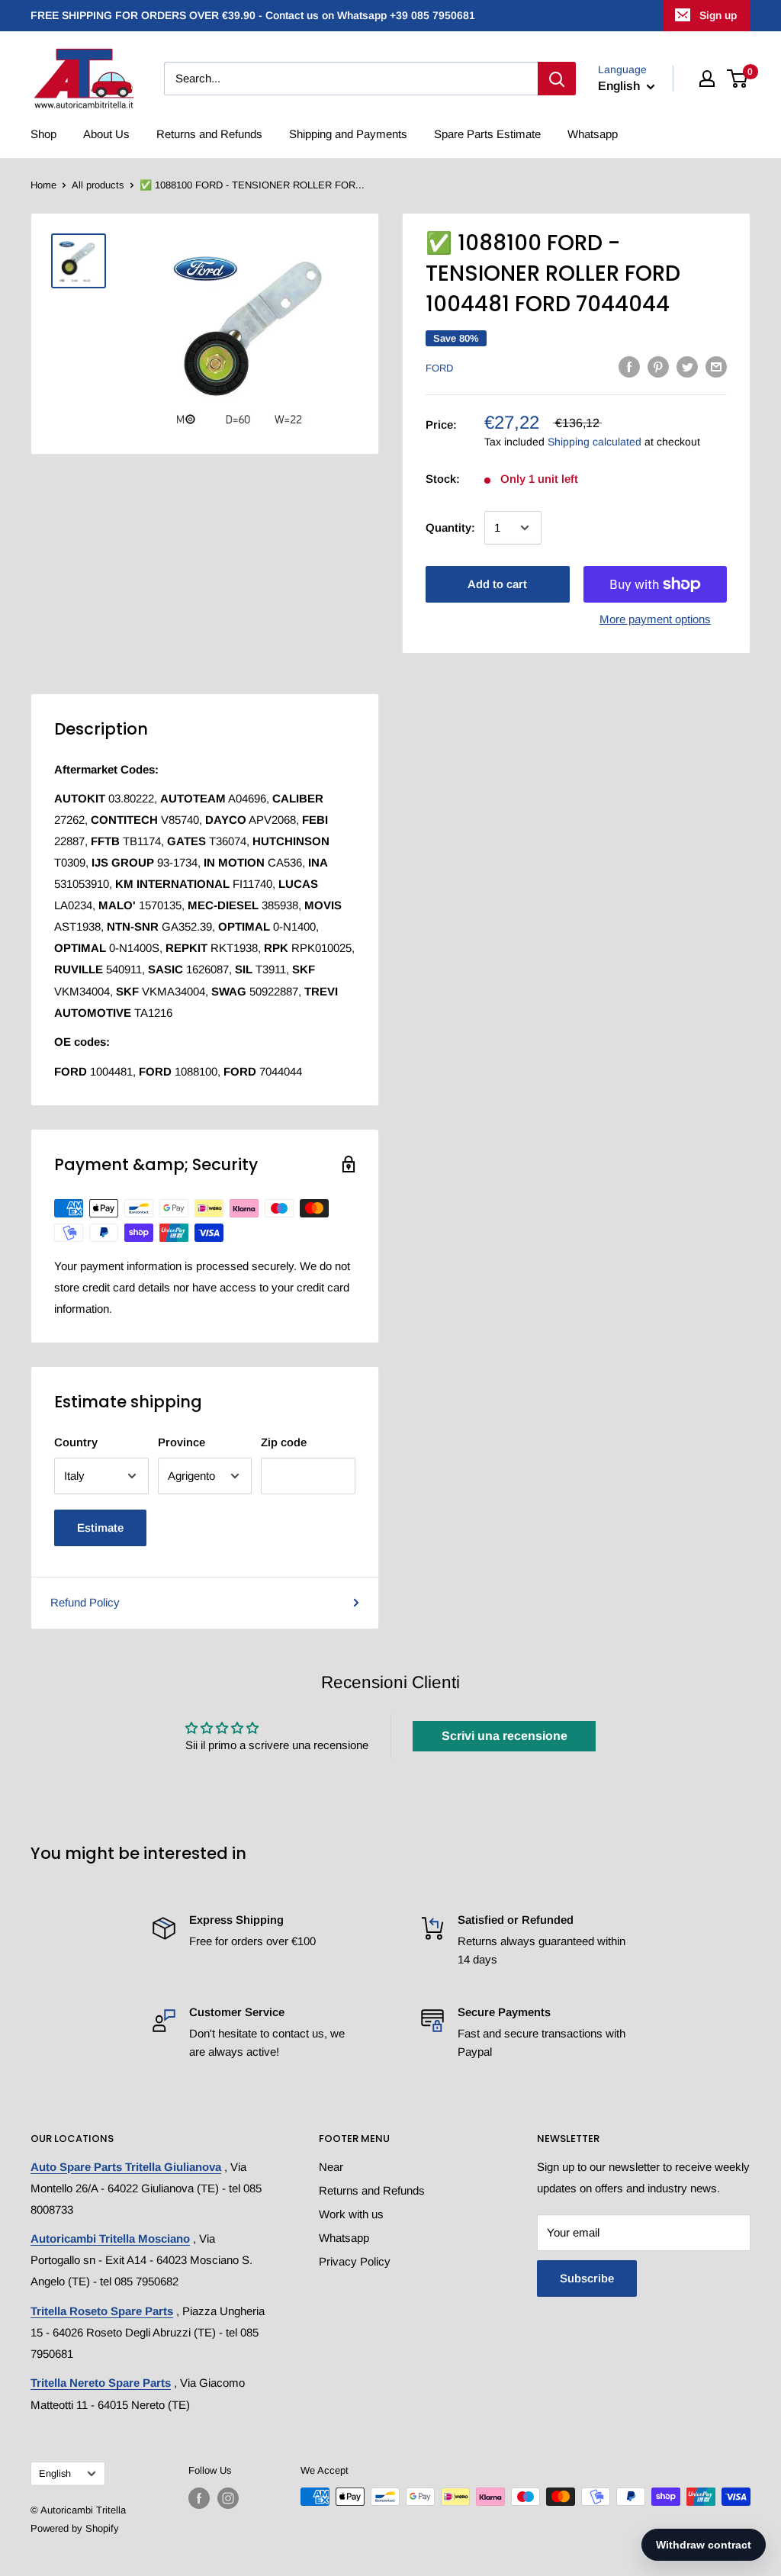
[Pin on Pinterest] (658, 367)
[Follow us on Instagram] (228, 2498)
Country (76, 1442)
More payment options (655, 619)
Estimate (100, 1528)
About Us (106, 134)
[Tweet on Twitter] (687, 367)
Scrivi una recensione (505, 1736)
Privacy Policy (355, 2261)
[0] (738, 79)
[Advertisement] (205, 573)
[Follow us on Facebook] (199, 2498)
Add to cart (497, 584)
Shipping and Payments (348, 134)
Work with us (351, 2214)
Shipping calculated (595, 442)
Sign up (718, 15)
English (55, 2473)
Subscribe (587, 2278)
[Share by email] (716, 367)
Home (43, 185)
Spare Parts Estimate (487, 134)
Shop (43, 134)
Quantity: (450, 527)
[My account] (707, 79)
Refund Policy (85, 1602)
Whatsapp (593, 134)
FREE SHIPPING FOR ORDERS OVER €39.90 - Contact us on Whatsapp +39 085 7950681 (253, 15)
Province (182, 1442)
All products (98, 185)
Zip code (284, 1442)
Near (331, 2167)
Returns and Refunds (209, 134)
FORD (439, 368)
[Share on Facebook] (629, 367)
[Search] (557, 79)
